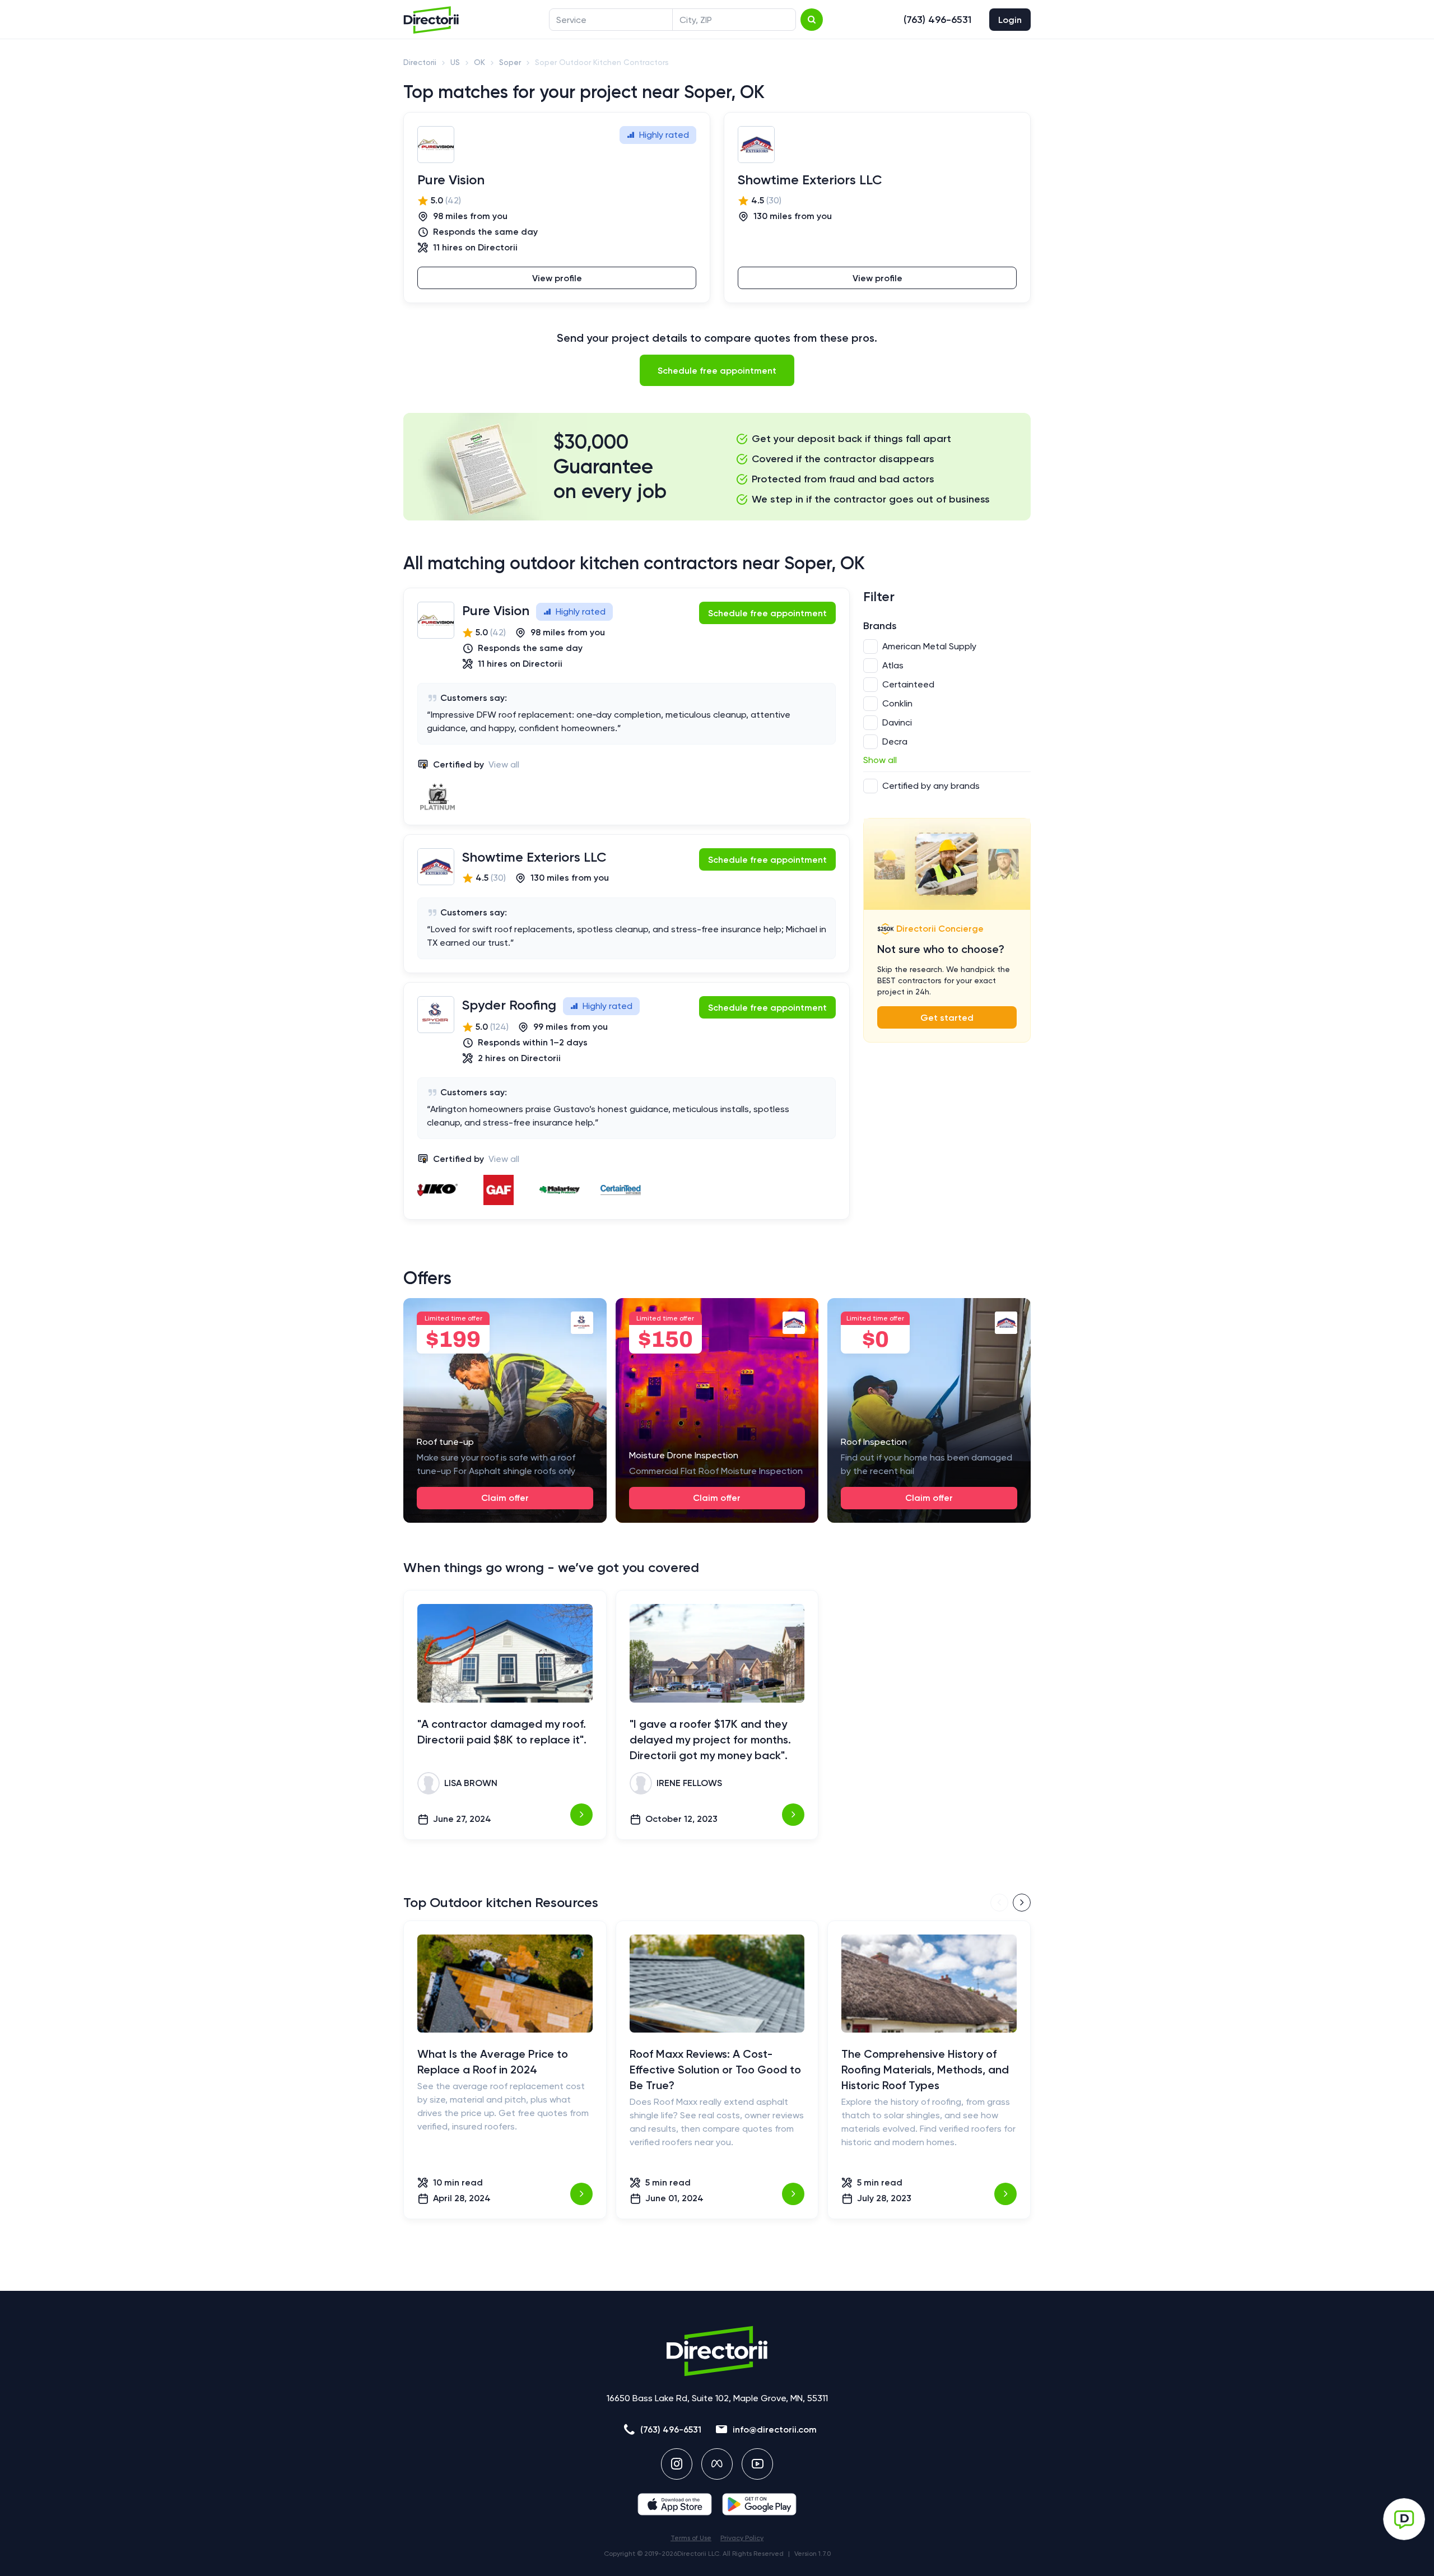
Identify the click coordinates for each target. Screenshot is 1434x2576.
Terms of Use (691, 2538)
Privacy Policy (742, 2538)
